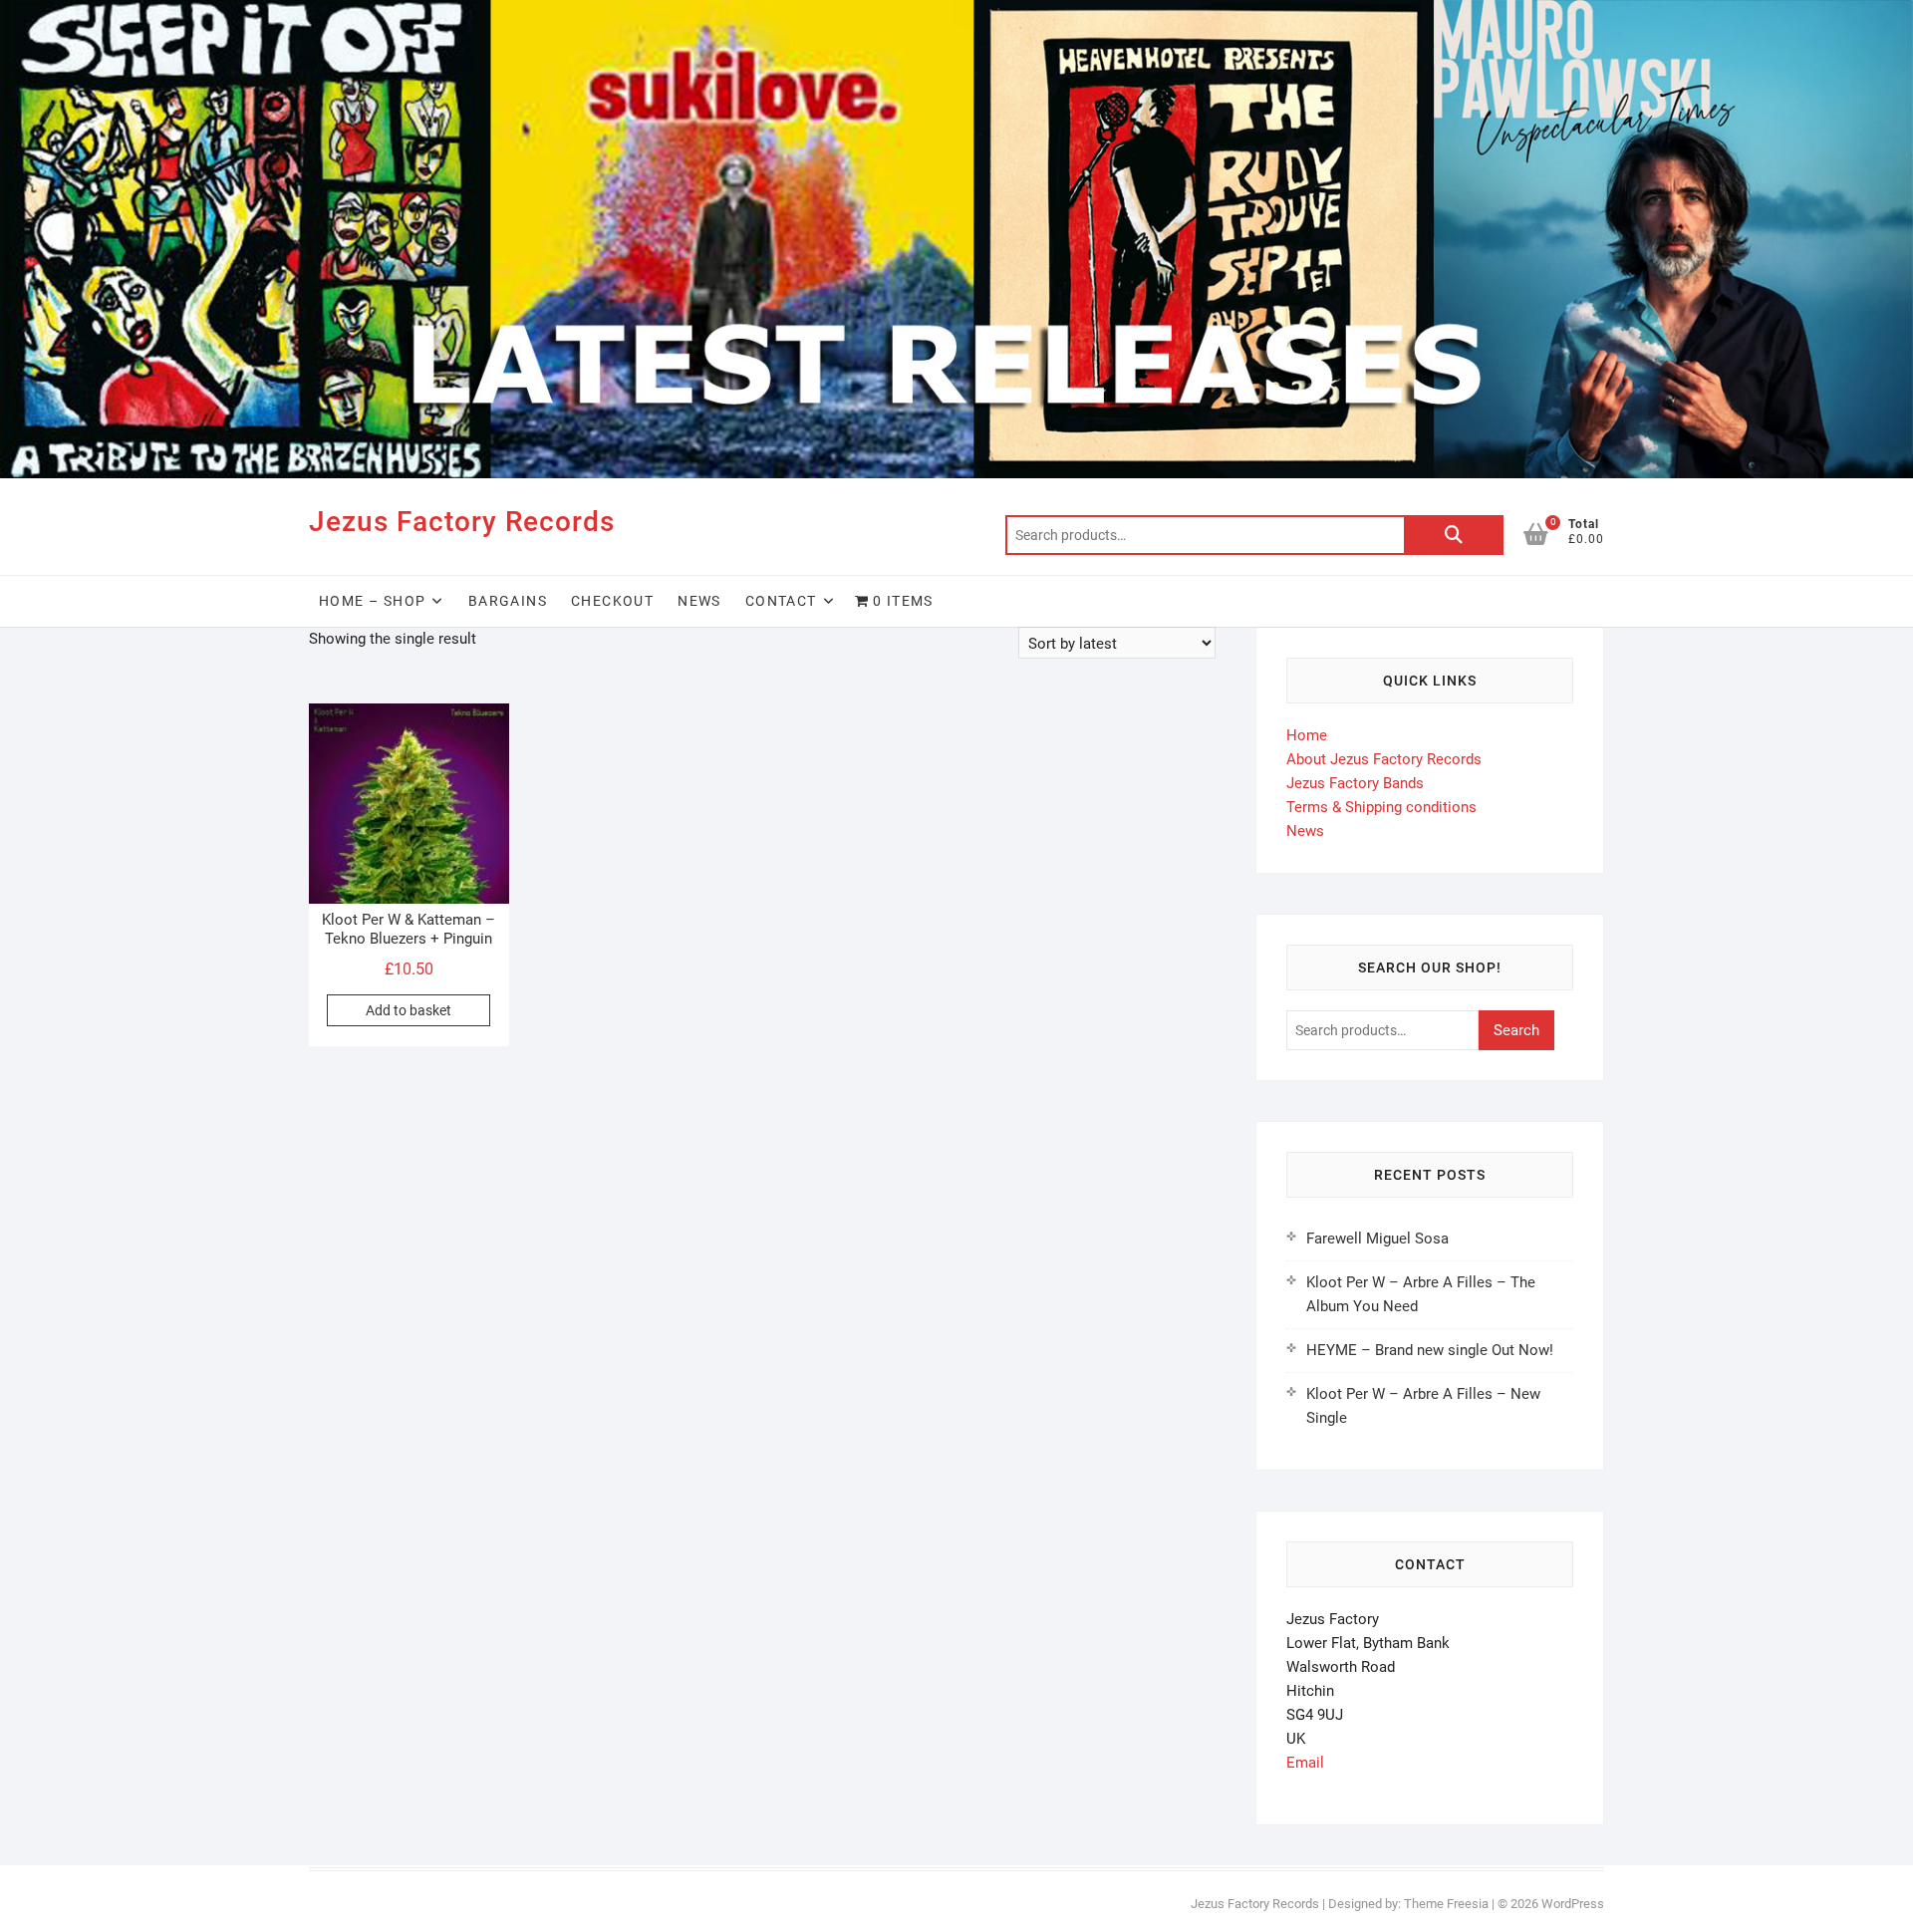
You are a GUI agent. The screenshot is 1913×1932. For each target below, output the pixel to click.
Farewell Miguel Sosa (1377, 1239)
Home (1307, 735)
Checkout (612, 601)
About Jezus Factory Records (1384, 759)
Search (1454, 535)
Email (1305, 1763)
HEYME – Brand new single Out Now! (1430, 1350)
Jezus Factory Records (462, 522)
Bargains (508, 601)
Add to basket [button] (409, 1010)
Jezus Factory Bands (1355, 783)
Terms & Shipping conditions (1381, 807)
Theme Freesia (1446, 1904)
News (699, 601)
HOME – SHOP (372, 601)
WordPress (1573, 1904)
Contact (781, 601)
